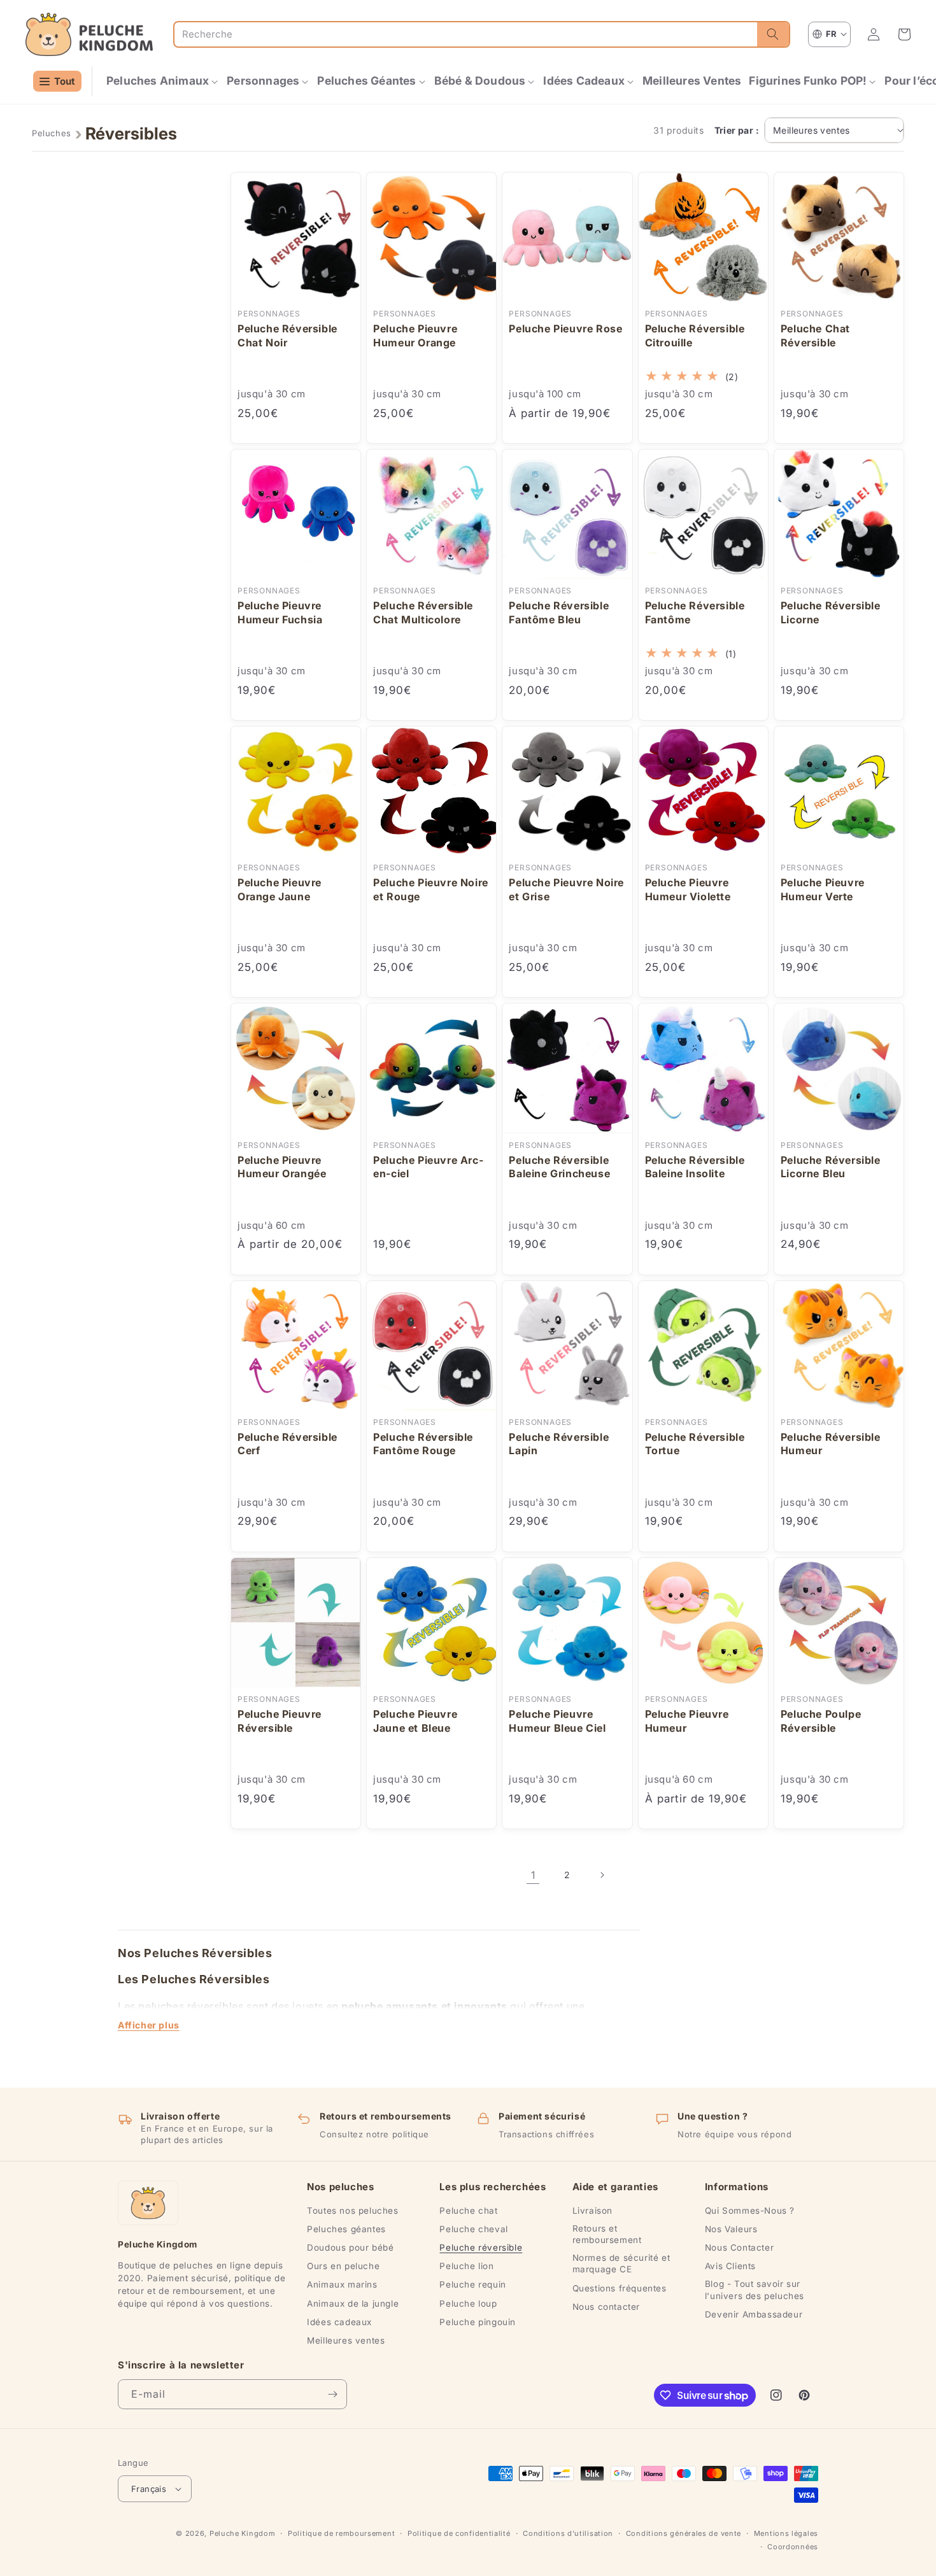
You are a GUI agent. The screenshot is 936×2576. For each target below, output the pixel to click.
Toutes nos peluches (352, 2211)
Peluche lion (466, 2266)
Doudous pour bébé (350, 2247)
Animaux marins (342, 2284)
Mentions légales (786, 2533)
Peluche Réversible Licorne (831, 612)
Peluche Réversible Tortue (695, 1444)
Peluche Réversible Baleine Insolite (695, 1167)
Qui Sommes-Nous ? (750, 2211)
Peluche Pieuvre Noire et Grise (566, 889)
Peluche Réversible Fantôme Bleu (559, 612)
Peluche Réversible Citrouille (695, 336)
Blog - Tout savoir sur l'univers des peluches (755, 2289)
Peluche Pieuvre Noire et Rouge (431, 889)
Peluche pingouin (478, 2322)
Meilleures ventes (346, 2340)
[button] (163, 81)
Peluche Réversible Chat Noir (287, 336)
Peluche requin (472, 2284)
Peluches (52, 133)
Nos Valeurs (731, 2229)
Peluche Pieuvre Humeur (687, 1721)
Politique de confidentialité (459, 2533)
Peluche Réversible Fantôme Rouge (423, 1444)
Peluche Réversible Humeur (831, 1444)
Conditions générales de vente (684, 2533)
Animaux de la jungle (353, 2304)
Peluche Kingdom (243, 2533)
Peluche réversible (481, 2247)
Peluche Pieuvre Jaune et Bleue (415, 1721)
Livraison (592, 2211)
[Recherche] (773, 34)
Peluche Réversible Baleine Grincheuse (559, 1167)
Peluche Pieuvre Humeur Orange (415, 336)
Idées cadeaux (339, 2322)
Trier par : (737, 130)
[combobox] (466, 34)
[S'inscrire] (332, 2394)
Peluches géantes (346, 2229)
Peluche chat (468, 2211)
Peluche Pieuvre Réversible (280, 1721)
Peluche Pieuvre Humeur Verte (823, 889)
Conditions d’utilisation (568, 2533)
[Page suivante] (602, 1875)
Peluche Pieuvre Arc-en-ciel (428, 1167)
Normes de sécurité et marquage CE (621, 2263)
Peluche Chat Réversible (815, 336)
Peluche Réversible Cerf (287, 1444)
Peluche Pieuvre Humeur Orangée (282, 1167)
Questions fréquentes (620, 2288)
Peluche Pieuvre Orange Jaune (280, 889)
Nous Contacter (739, 2247)
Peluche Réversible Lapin (559, 1444)
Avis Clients (730, 2266)
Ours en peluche (343, 2266)
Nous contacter (606, 2307)
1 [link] (533, 1875)
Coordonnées (793, 2547)
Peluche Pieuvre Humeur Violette (688, 889)
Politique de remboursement (341, 2533)
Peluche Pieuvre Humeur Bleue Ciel (557, 1721)
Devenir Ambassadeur (754, 2314)
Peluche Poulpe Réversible (821, 1721)
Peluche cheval (473, 2229)
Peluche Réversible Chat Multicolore (423, 612)
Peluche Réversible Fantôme (695, 612)
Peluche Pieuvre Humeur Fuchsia (280, 612)
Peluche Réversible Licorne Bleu (831, 1167)
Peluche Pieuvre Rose (565, 329)
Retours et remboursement (607, 2234)
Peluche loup (468, 2304)
